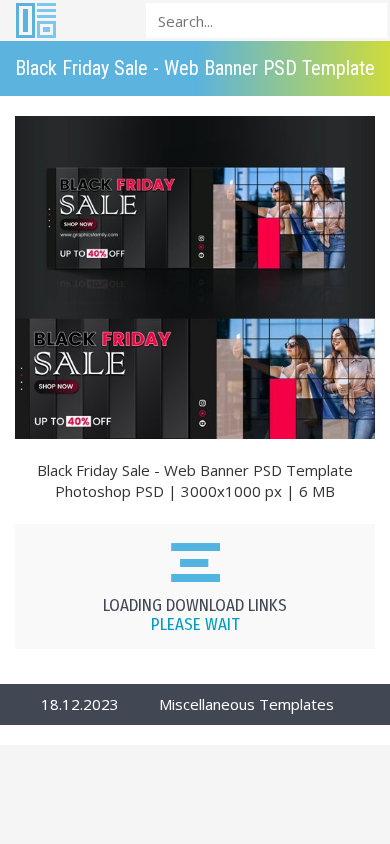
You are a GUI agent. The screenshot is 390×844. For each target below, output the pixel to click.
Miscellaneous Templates (246, 704)
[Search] (366, 19)
